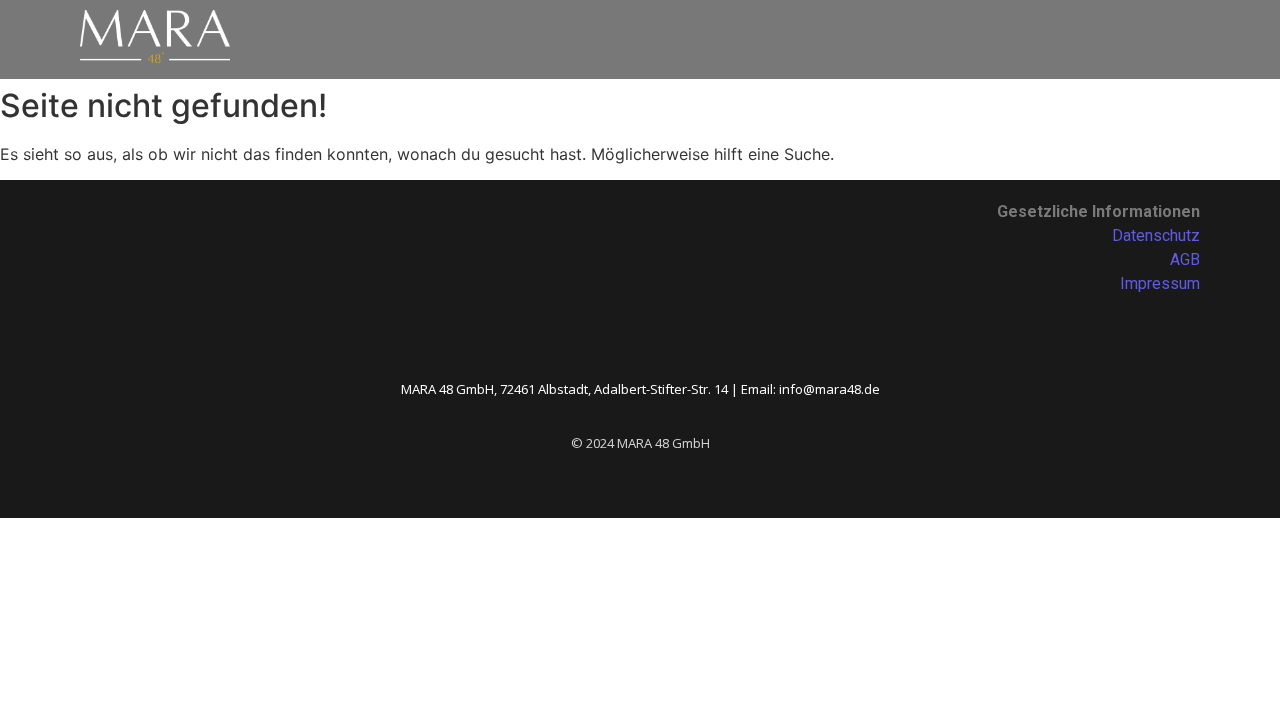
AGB (1185, 259)
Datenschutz (1156, 235)
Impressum (1160, 283)
